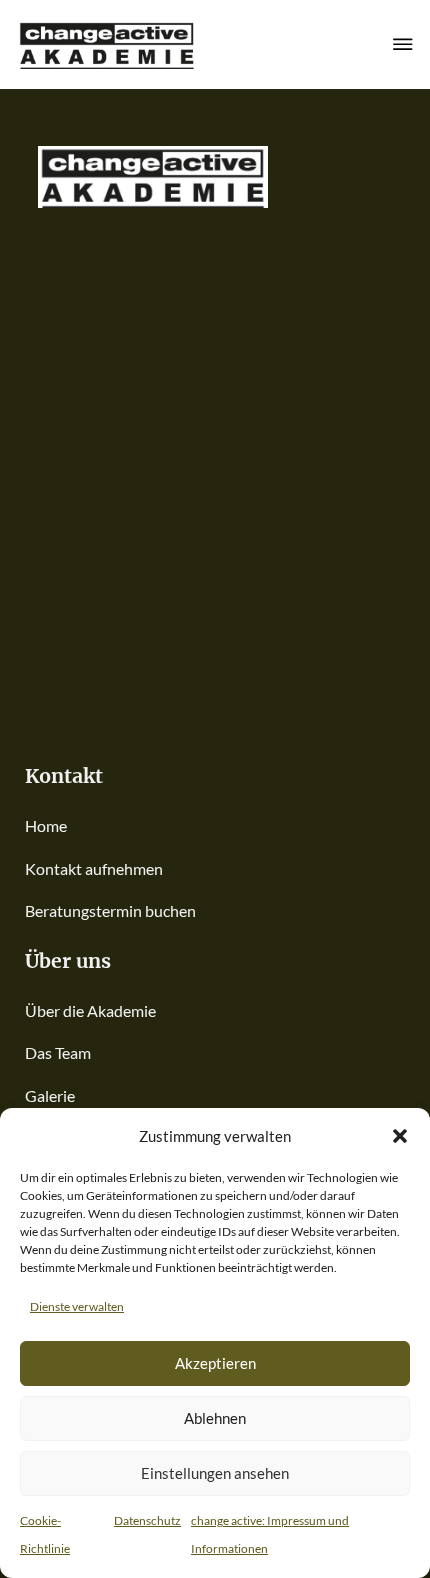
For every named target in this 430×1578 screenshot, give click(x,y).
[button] (400, 1136)
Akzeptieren (215, 1363)
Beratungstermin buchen (110, 910)
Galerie (50, 1095)
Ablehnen (215, 1418)
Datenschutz (147, 1520)
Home (46, 825)
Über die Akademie (90, 1010)
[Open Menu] (403, 44)
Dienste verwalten (77, 1306)
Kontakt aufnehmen (94, 868)
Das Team (58, 1052)
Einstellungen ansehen (215, 1473)
